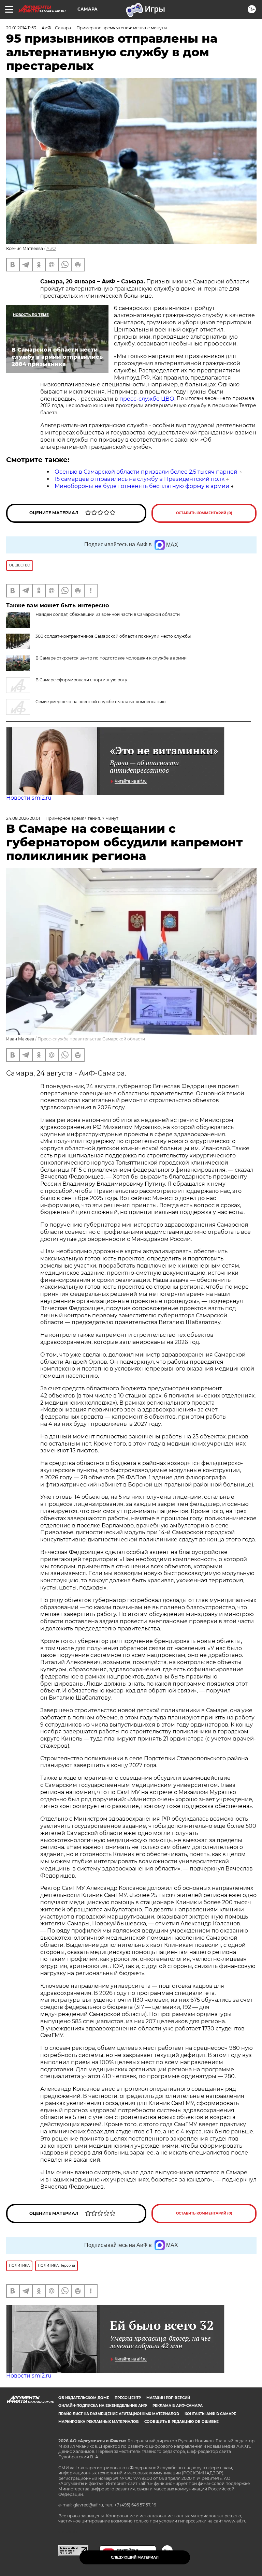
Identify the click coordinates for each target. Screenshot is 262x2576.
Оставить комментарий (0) (204, 513)
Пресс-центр (128, 2398)
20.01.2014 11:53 (21, 28)
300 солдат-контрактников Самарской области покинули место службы (113, 636)
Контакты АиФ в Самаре (210, 2414)
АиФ (51, 248)
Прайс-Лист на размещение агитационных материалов (119, 2414)
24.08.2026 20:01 (23, 818)
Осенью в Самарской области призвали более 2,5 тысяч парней (146, 472)
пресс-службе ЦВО (147, 399)
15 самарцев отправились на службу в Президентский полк (140, 479)
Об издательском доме (84, 2398)
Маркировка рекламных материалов (99, 2422)
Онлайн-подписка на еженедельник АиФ (103, 2406)
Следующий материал (135, 2557)
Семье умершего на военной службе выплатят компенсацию (100, 702)
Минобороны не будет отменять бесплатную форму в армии (142, 486)
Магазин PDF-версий (168, 2398)
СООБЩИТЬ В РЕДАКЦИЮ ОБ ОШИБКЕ (181, 2422)
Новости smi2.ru (29, 798)
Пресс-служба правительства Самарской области (91, 1039)
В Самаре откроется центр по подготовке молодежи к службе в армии (111, 658)
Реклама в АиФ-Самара (178, 2406)
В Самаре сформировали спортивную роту (81, 680)
